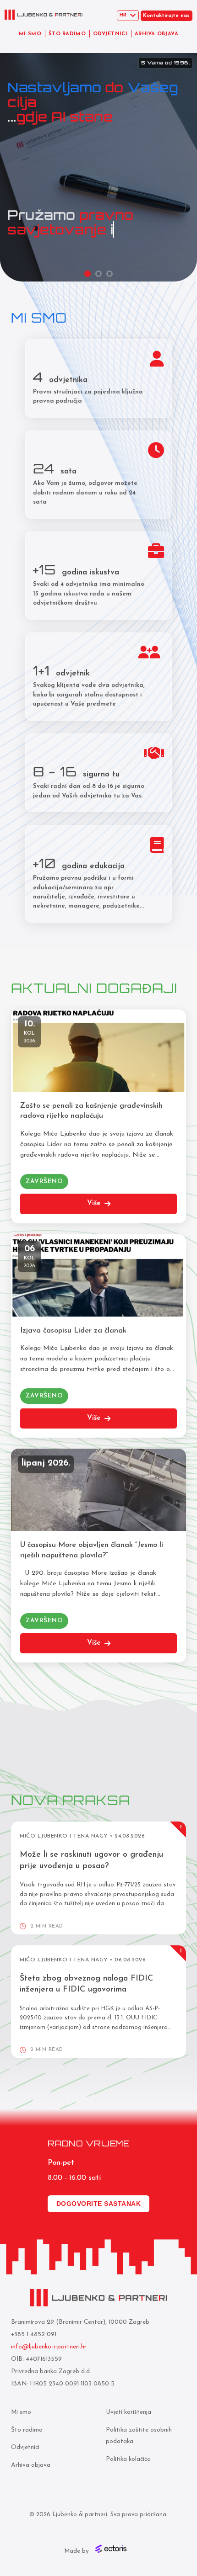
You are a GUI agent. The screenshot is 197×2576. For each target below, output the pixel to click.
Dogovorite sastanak (99, 2204)
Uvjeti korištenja (129, 2412)
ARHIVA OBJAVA (156, 34)
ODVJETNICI (110, 34)
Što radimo (27, 2430)
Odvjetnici (25, 2447)
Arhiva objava (31, 2465)
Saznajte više (40, 206)
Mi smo (21, 2412)
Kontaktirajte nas (166, 16)
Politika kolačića (128, 2459)
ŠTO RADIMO (67, 34)
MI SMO (30, 34)
